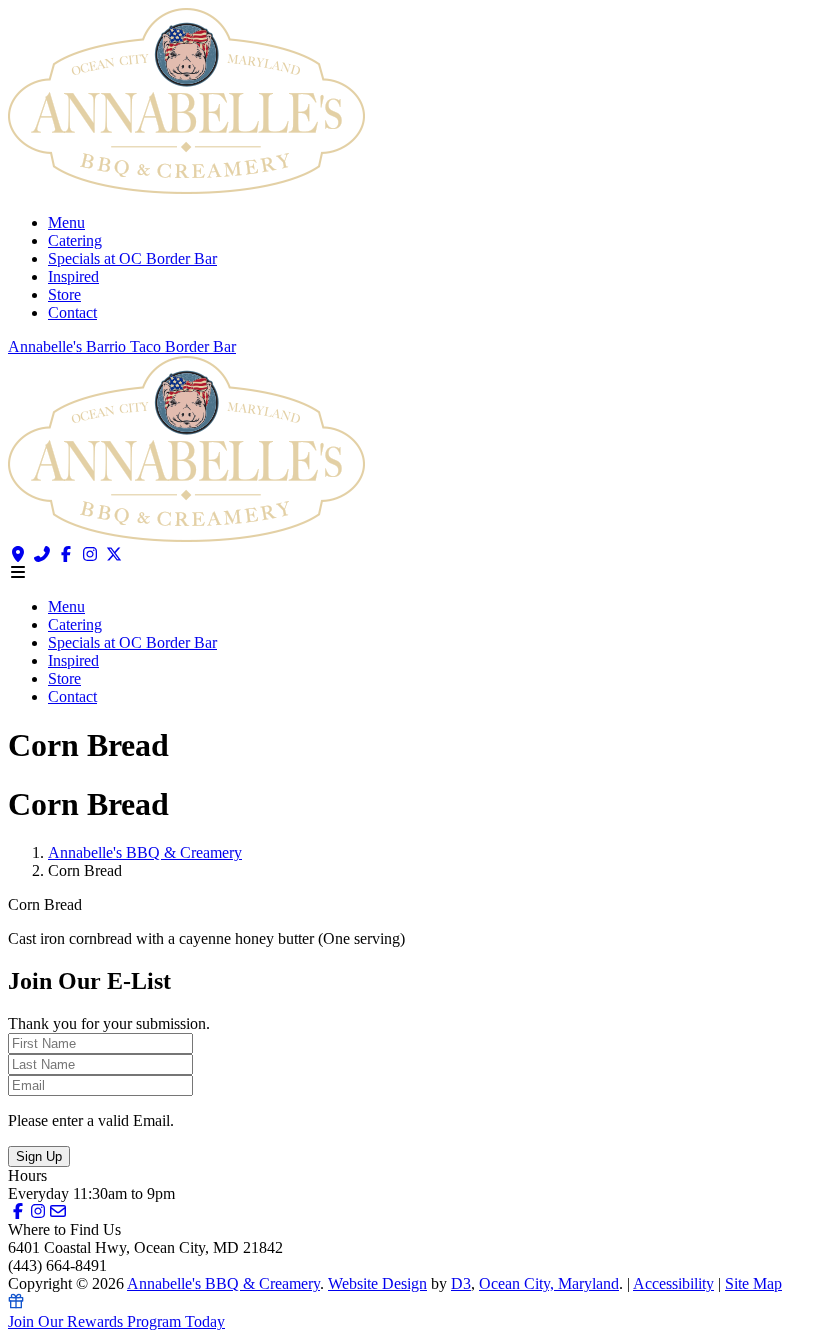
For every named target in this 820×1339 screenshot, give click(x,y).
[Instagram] (90, 554)
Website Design (377, 1283)
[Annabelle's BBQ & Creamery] (186, 188)
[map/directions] (18, 554)
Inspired (73, 276)
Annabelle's (47, 346)
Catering (75, 240)
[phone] (42, 554)
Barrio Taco (125, 346)
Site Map (753, 1283)
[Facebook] (66, 554)
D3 (461, 1283)
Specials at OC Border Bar (132, 258)
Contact (72, 312)
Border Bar (200, 346)
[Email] (58, 1211)
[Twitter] (114, 554)
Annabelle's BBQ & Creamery (145, 852)
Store (64, 294)
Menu (66, 222)
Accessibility (673, 1283)
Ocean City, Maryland (549, 1283)
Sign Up (39, 1156)
